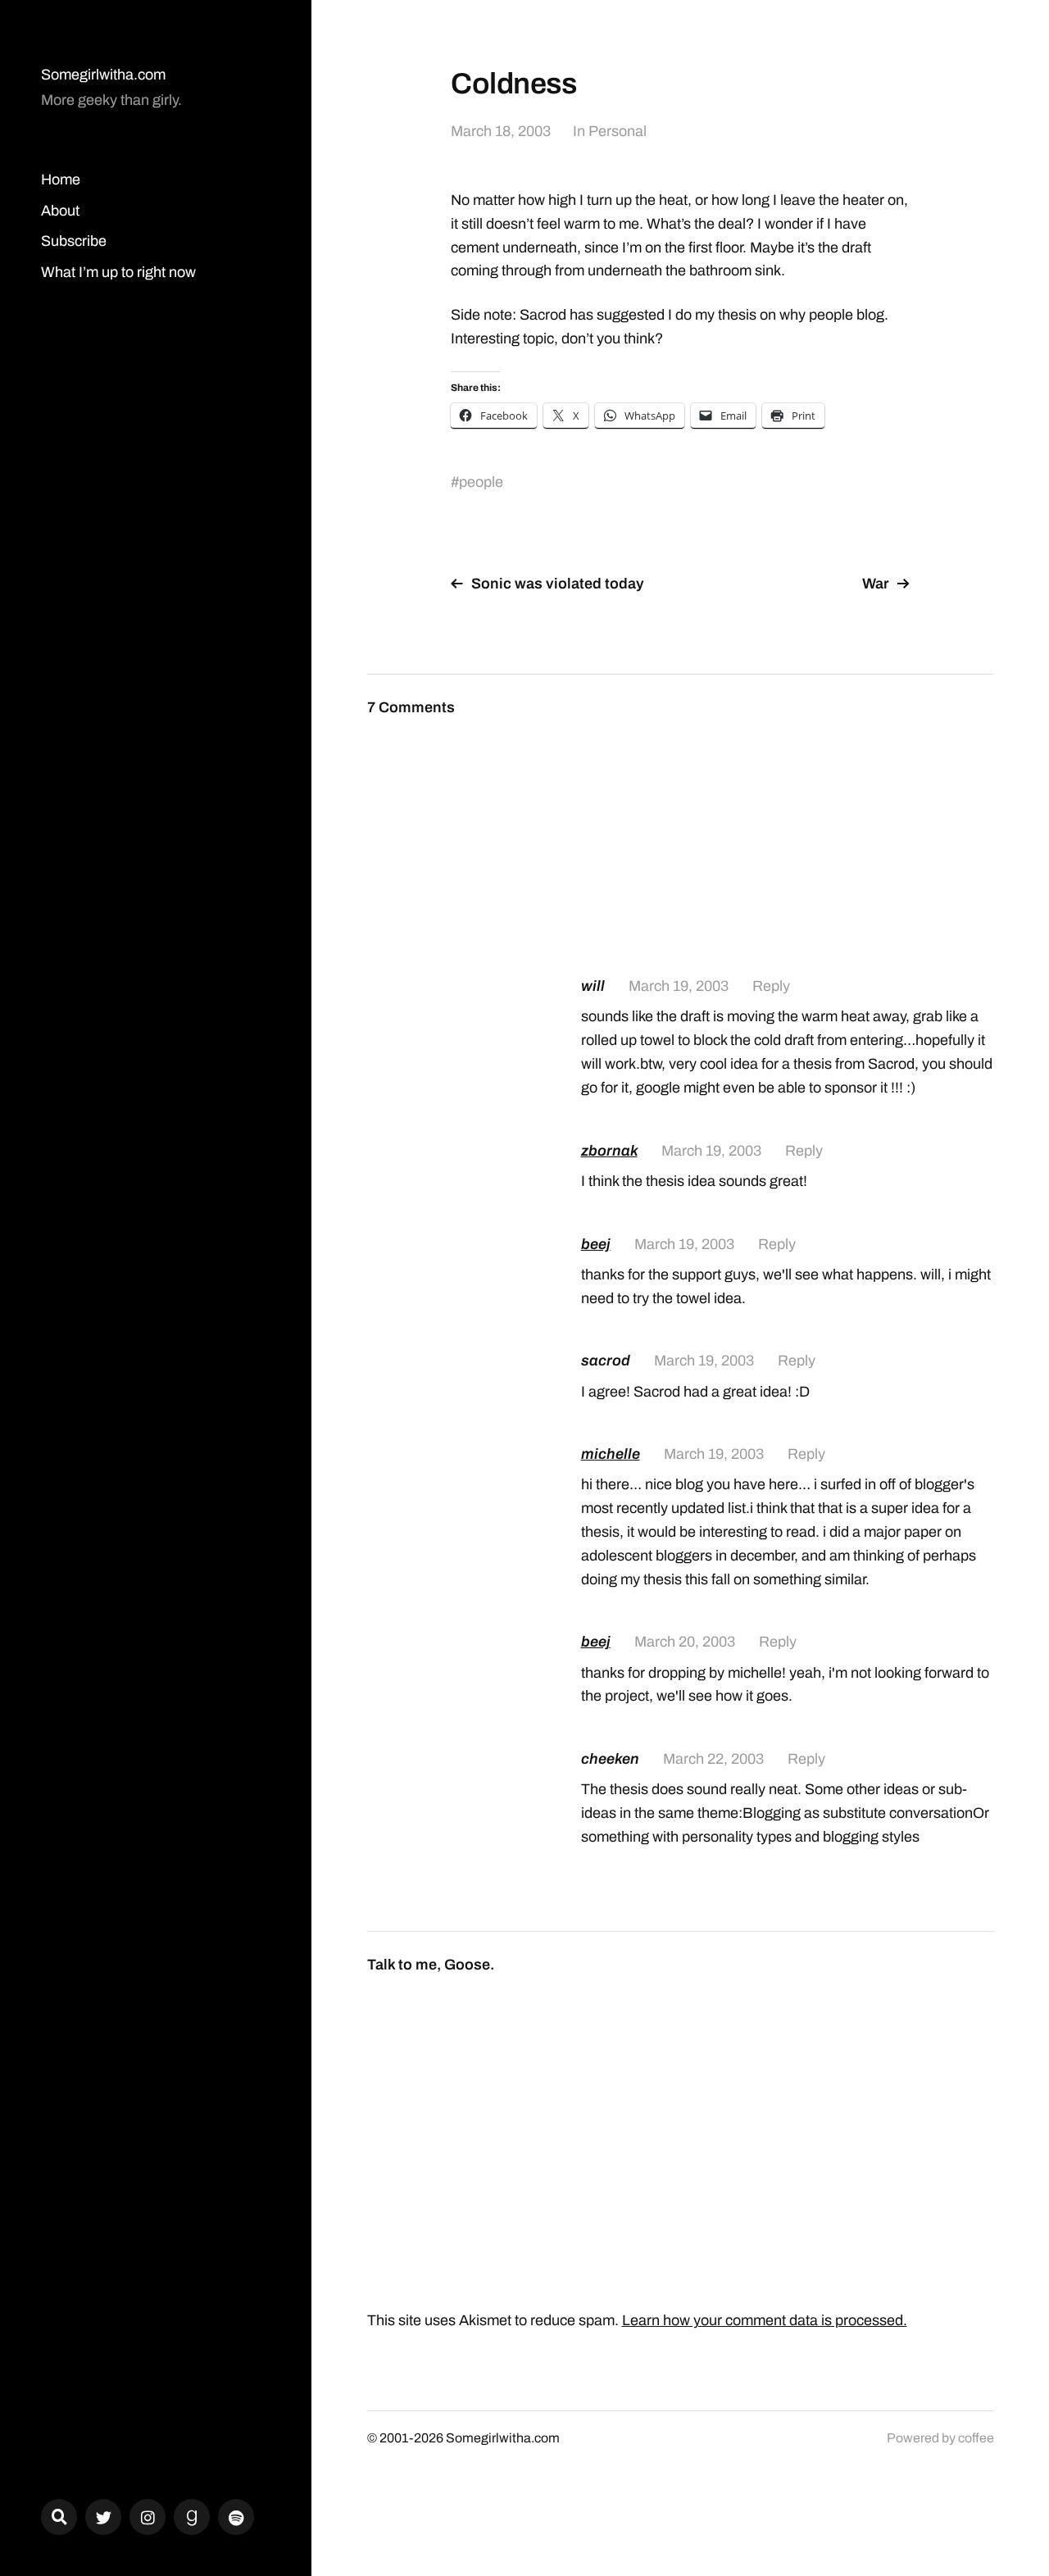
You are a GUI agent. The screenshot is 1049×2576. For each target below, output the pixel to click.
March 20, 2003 (685, 1642)
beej (596, 1244)
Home (61, 179)
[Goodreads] (192, 2517)
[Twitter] (103, 2517)
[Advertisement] (788, 820)
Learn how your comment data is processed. (765, 2320)
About (60, 211)
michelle (611, 1454)
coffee (976, 2438)
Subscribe (74, 241)
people (481, 482)
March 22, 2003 (713, 1759)
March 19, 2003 (679, 986)
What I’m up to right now (118, 272)
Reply (771, 986)
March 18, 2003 (501, 131)
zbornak (609, 1151)
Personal (618, 131)
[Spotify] (236, 2517)
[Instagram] (148, 2517)
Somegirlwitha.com (103, 75)
